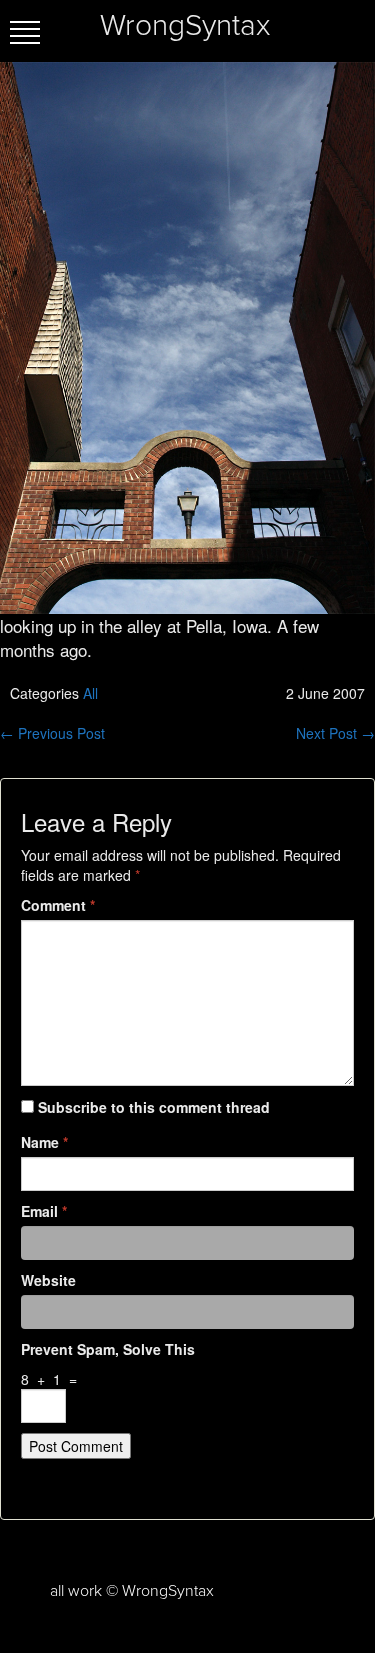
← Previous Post (52, 733)
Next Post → (335, 733)
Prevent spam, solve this (108, 1349)
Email (44, 1211)
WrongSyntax (185, 26)
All (90, 693)
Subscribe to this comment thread (154, 1107)
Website (48, 1280)
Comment (58, 905)
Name (44, 1142)
